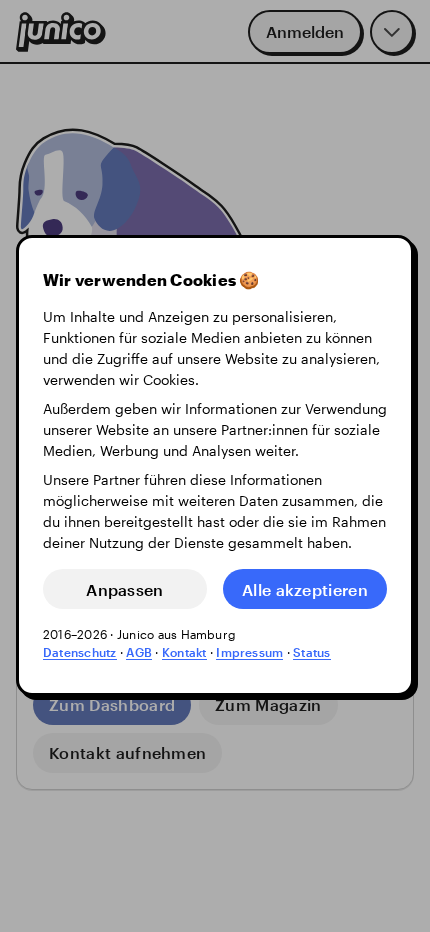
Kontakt (184, 653)
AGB (139, 653)
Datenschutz (80, 653)
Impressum (249, 653)
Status (311, 653)
